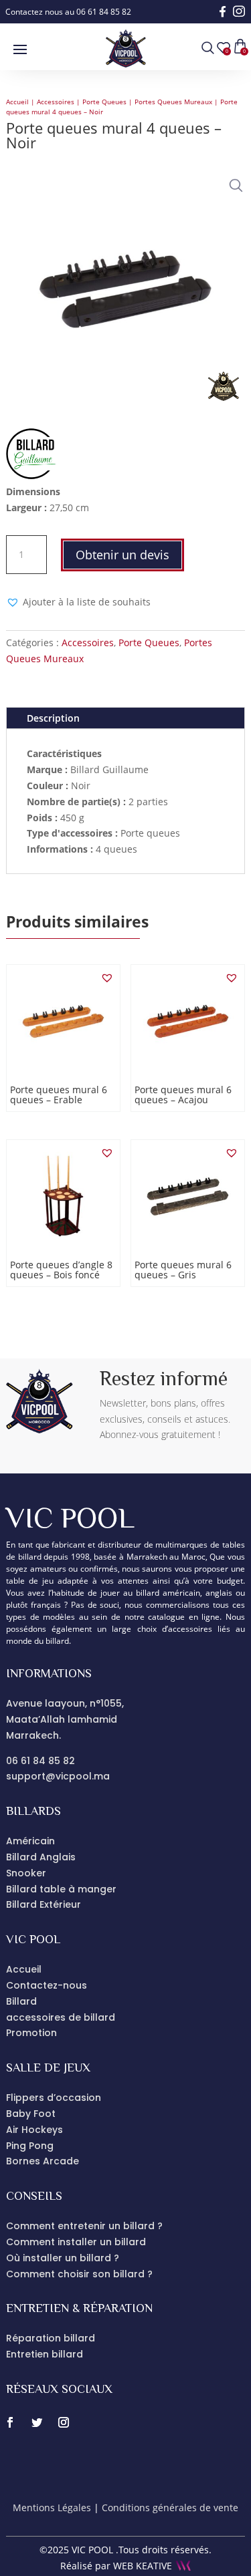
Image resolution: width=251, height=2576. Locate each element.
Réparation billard (51, 2338)
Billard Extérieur (44, 1904)
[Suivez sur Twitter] (37, 2422)
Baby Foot (31, 2114)
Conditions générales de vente (170, 2508)
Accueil (17, 102)
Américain (30, 1841)
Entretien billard (45, 2354)
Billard (21, 2001)
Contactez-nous (47, 1985)
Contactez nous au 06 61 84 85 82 (68, 12)
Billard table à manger (61, 1889)
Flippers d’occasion (54, 2098)
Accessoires (56, 102)
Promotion (31, 2033)
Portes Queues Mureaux (173, 102)
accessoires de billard (61, 2017)
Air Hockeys (34, 2130)
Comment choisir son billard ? (79, 2274)
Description (53, 718)
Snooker (26, 1873)
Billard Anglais (41, 1857)
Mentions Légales (52, 2508)
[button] (233, 182)
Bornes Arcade (43, 2161)
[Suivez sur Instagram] (64, 2422)
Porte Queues (104, 102)
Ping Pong (30, 2146)
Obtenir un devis (122, 555)
